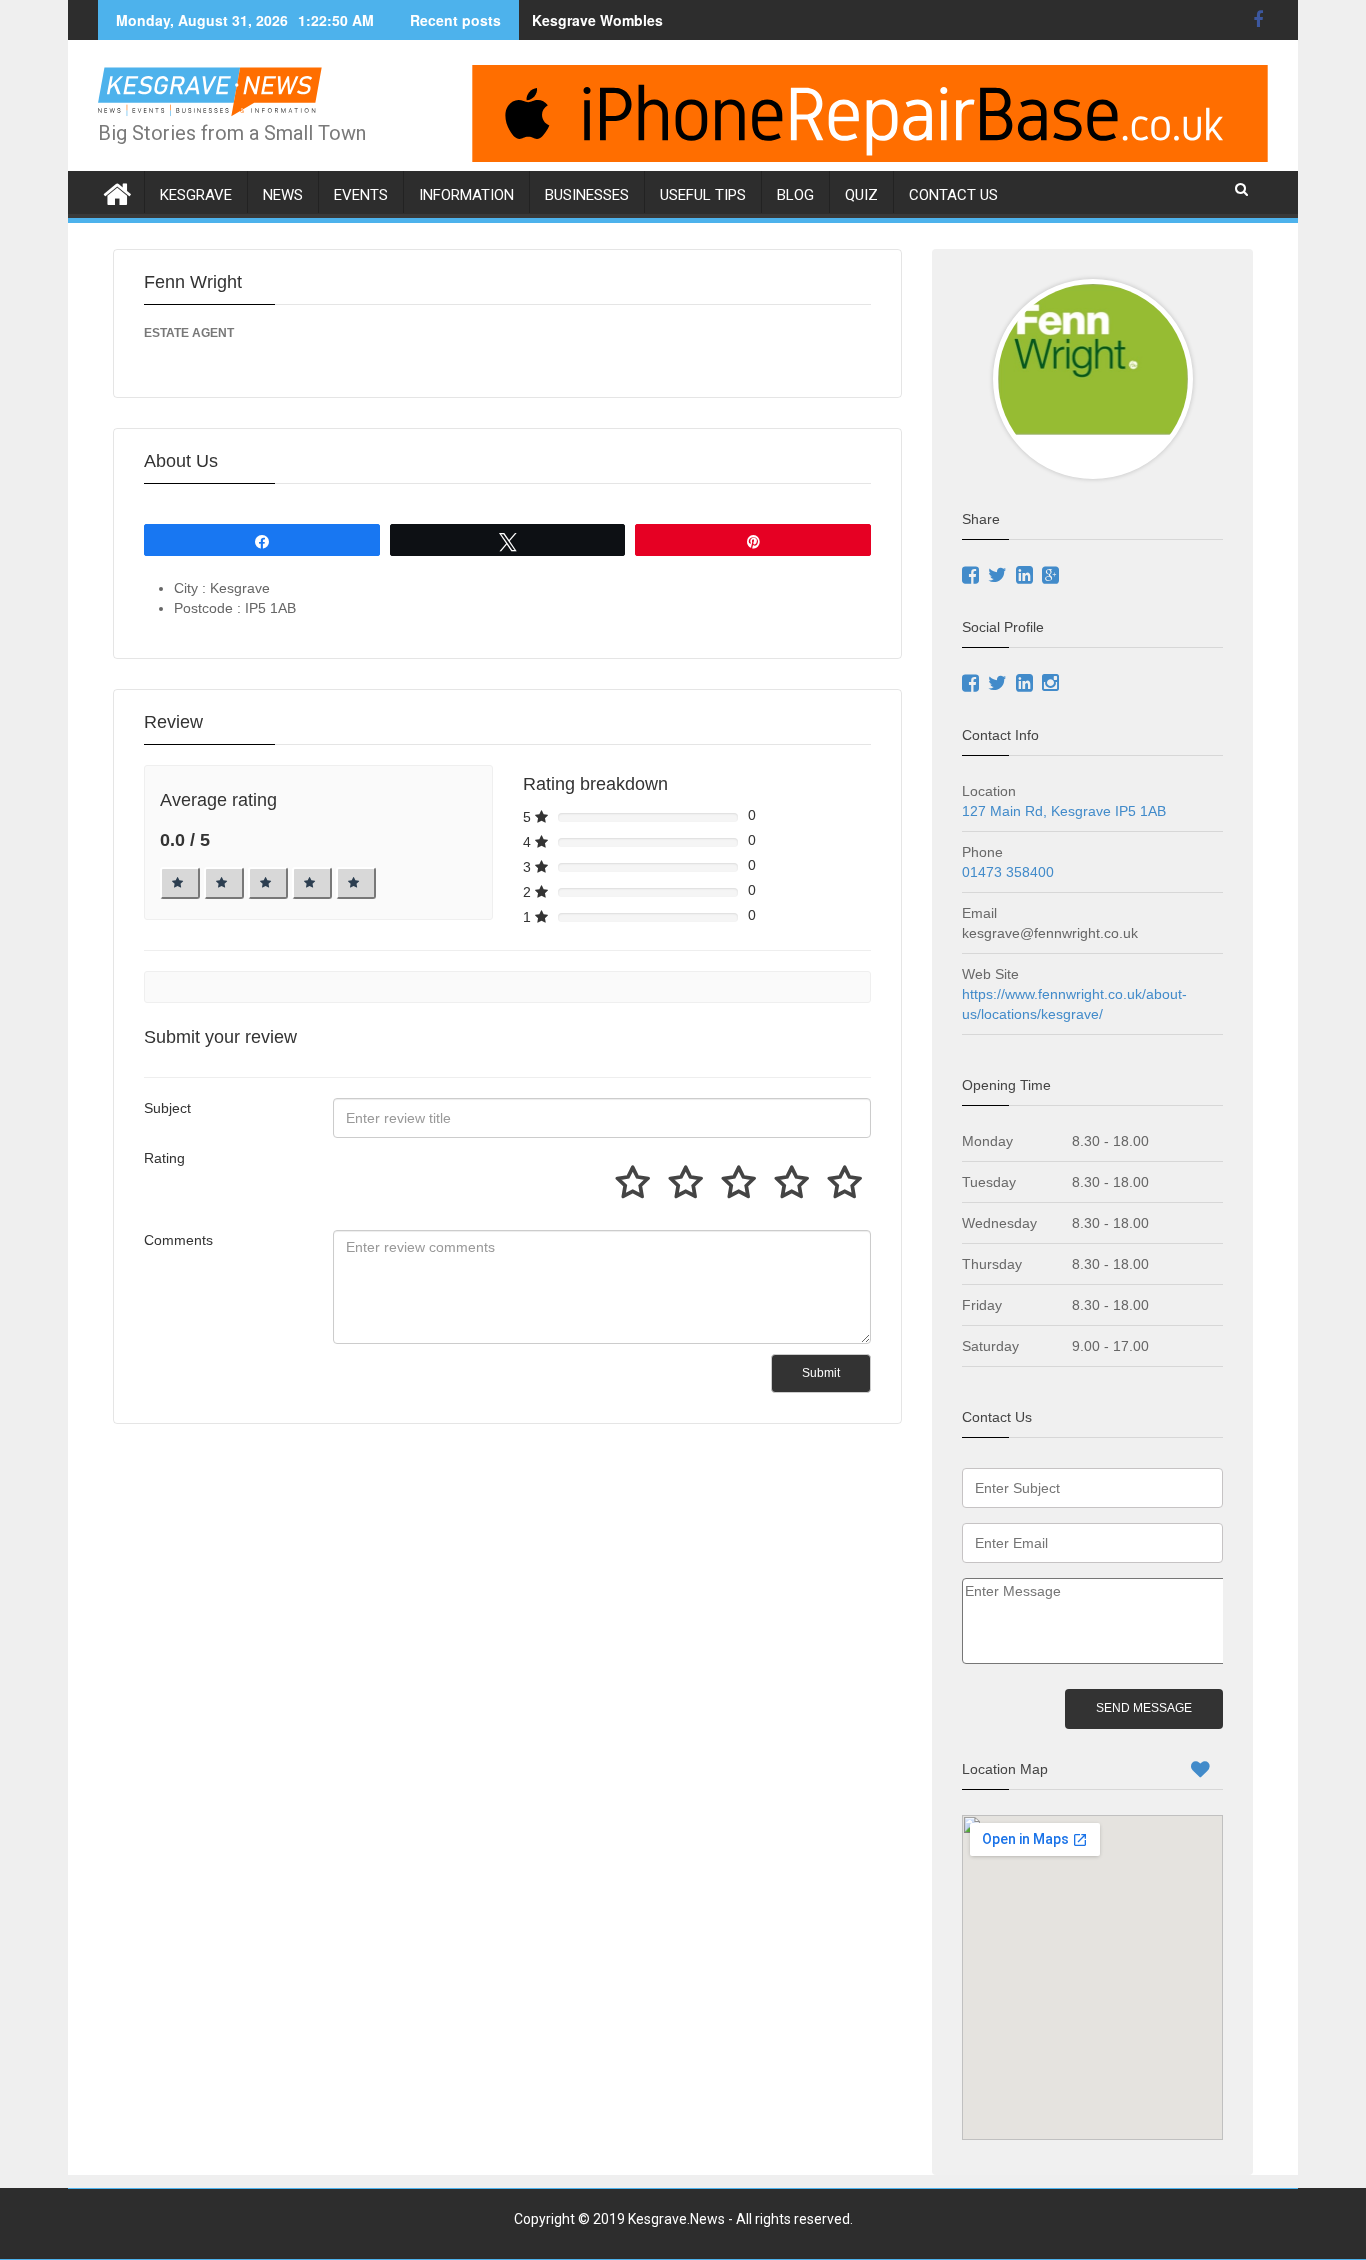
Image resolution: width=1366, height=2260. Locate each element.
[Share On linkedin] (1027, 577)
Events (361, 195)
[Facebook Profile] (975, 685)
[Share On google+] (1053, 577)
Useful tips (703, 195)
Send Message (1144, 1708)
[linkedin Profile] (1027, 685)
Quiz (861, 195)
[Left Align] (180, 883)
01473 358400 (1008, 872)
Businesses (587, 195)
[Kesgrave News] (117, 190)
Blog (795, 195)
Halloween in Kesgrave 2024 (628, 20)
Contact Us (953, 195)
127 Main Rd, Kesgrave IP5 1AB (1064, 811)
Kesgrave (196, 195)
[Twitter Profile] (1000, 685)
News (283, 195)
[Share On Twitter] (1000, 577)
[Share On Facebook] (973, 577)
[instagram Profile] (1053, 685)
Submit (821, 1373)
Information (466, 195)
